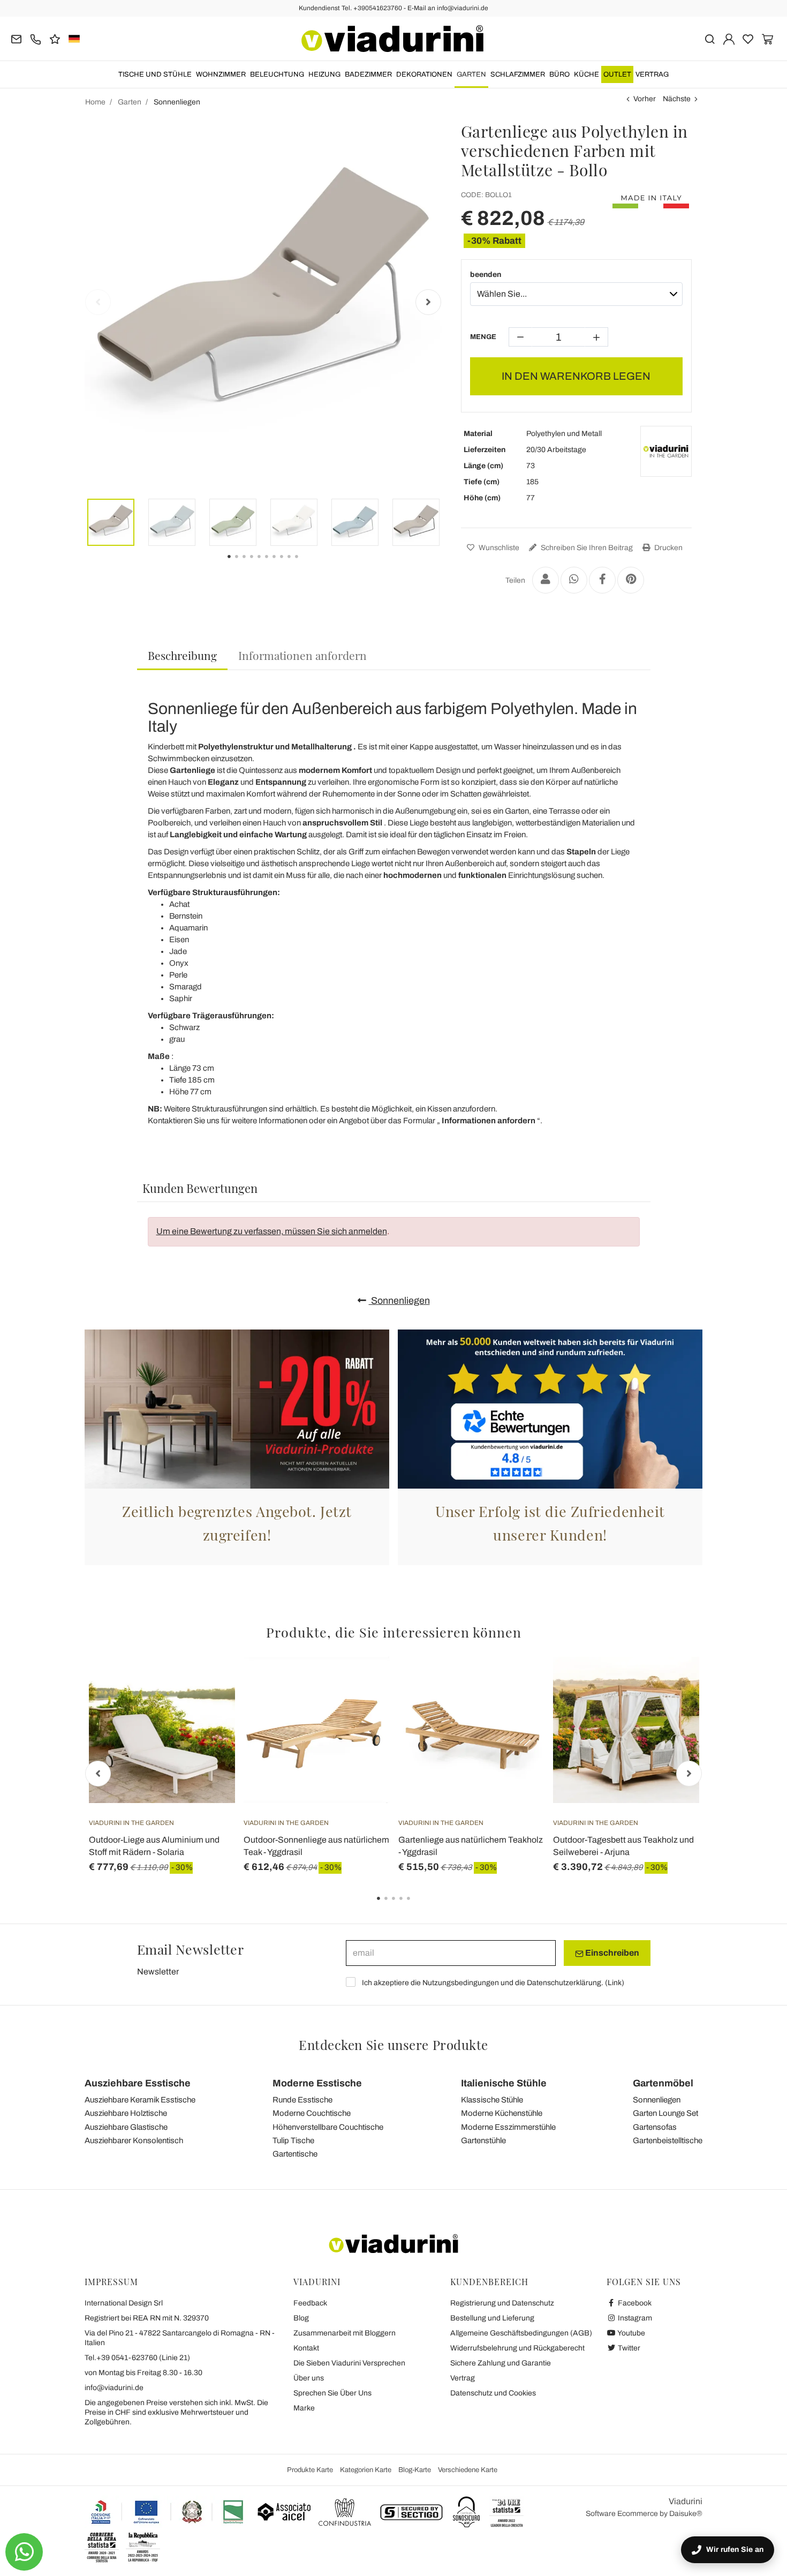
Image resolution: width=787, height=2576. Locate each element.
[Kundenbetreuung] (36, 38)
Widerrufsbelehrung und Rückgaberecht (517, 2348)
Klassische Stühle (492, 2100)
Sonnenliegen (399, 1301)
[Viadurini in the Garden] (666, 452)
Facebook (634, 2303)
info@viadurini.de (114, 2388)
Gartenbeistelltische (668, 2141)
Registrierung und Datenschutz (502, 2303)
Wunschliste (498, 548)
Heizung (324, 74)
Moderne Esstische (317, 2083)
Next (428, 302)
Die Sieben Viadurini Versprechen (349, 2363)
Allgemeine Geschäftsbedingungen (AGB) (521, 2333)
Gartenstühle (483, 2141)
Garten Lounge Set (665, 2113)
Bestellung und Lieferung (492, 2318)
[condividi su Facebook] (602, 580)
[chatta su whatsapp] (24, 2552)
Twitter (628, 2348)
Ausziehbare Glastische (126, 2127)
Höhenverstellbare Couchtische (328, 2127)
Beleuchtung (277, 74)
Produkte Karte (310, 2470)
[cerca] (710, 38)
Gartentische (295, 2154)
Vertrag (652, 74)
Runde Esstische (302, 2100)
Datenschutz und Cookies (493, 2393)
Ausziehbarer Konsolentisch (134, 2141)
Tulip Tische (293, 2141)
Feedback (310, 2303)
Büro (559, 74)
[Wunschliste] (208, 1710)
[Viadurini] (392, 39)
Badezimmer (368, 74)
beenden (486, 275)
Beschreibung (182, 655)
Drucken (668, 548)
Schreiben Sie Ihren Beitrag (586, 548)
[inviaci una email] (16, 38)
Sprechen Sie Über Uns (332, 2393)
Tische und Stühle (155, 74)
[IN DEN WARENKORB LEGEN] (208, 1684)
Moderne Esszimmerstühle (508, 2127)
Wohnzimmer (221, 74)
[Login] (729, 38)
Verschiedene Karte (468, 2470)
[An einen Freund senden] (546, 580)
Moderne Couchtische (312, 2113)
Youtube (631, 2333)
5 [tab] (418, 1906)
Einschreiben (611, 1953)
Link (615, 1983)
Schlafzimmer (518, 74)
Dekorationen (424, 74)
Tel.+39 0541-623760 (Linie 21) (137, 2358)
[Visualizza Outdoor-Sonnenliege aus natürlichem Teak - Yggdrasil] (362, 1684)
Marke (304, 2408)
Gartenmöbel (663, 2083)
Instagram (634, 2318)
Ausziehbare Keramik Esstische (140, 2100)
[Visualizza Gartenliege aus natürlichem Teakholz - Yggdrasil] (517, 1684)
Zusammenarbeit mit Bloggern (345, 2333)
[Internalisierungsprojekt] (168, 2512)
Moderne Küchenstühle (502, 2113)
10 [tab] (306, 564)
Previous (98, 302)
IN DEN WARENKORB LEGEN (576, 376)
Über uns (309, 2378)
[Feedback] (55, 38)
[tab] (182, 656)
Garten (471, 74)
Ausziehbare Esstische (138, 2083)
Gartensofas (655, 2127)
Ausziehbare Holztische (126, 2113)
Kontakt (306, 2348)
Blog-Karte (415, 2470)
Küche (587, 74)
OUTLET (617, 74)
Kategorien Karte (366, 2470)
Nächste (677, 99)
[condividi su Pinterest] (631, 580)
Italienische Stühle (504, 2083)
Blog (301, 2318)
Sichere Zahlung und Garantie (501, 2363)
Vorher (645, 99)
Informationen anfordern (302, 655)
